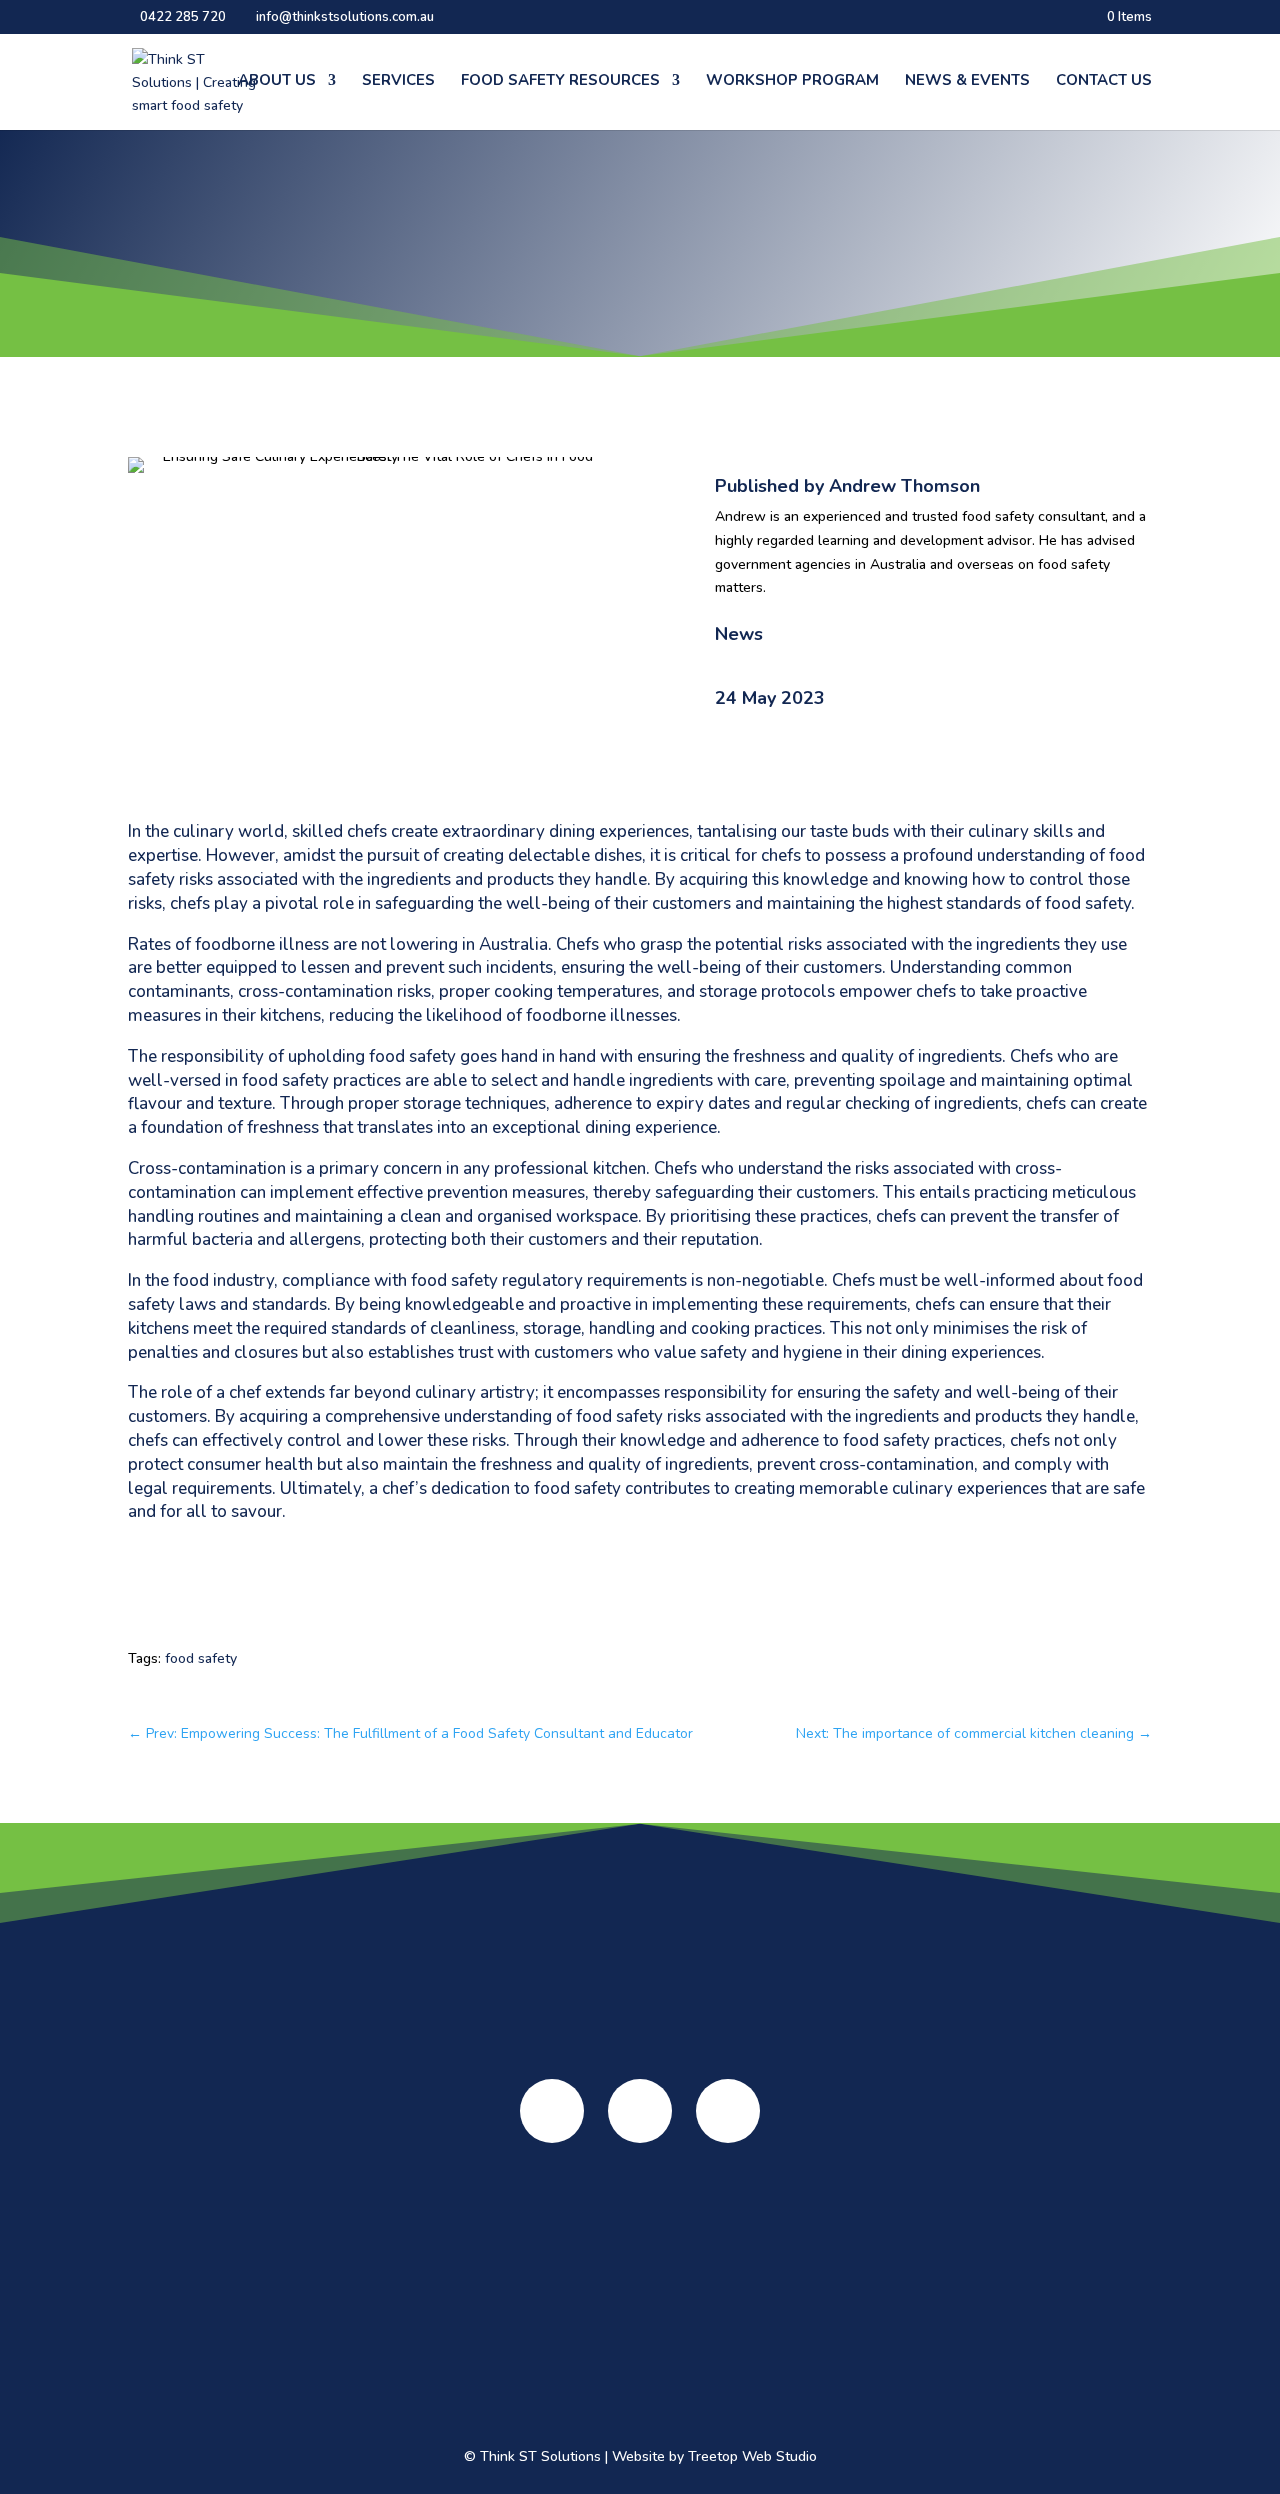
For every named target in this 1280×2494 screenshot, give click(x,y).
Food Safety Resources (560, 81)
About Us (277, 81)
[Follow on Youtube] (640, 2111)
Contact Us (1104, 81)
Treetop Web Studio (752, 2456)
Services (398, 81)
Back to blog (195, 417)
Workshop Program (792, 81)
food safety (201, 1658)
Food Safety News (909, 2265)
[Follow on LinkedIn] (728, 2111)
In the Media (189, 2297)
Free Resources (549, 2366)
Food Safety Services (370, 2225)
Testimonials (189, 2272)
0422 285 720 (183, 17)
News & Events (967, 81)
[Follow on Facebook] (552, 2111)
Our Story (190, 2247)
